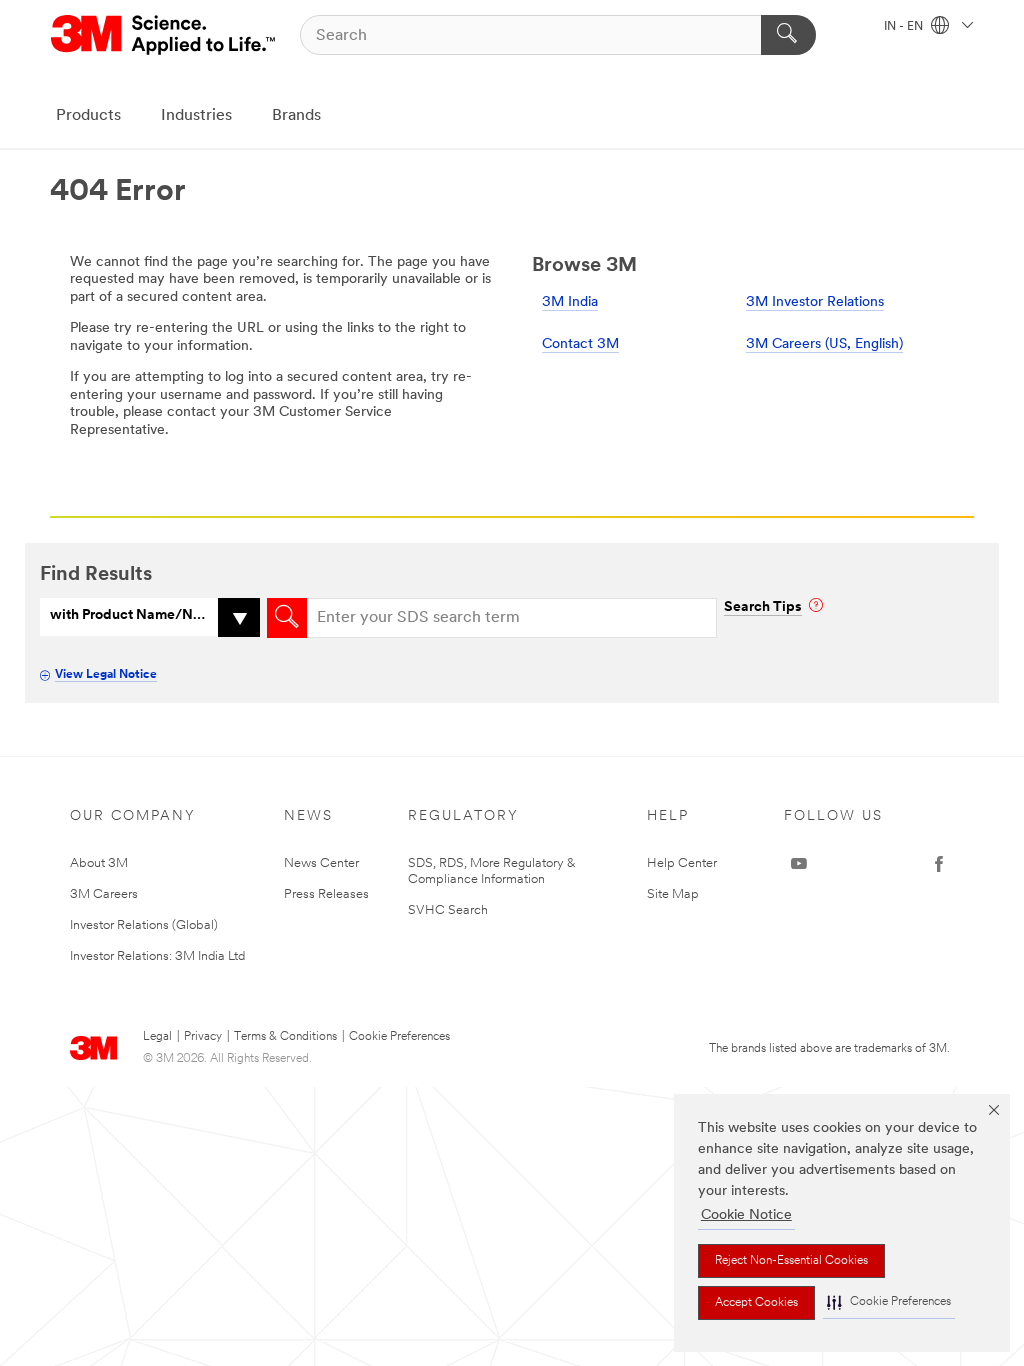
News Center (321, 863)
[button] (889, 1302)
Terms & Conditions (285, 1037)
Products (88, 116)
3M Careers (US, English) (824, 344)
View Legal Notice (106, 675)
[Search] (788, 35)
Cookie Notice (746, 1215)
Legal (157, 1037)
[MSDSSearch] (287, 618)
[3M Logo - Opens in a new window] (164, 35)
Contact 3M (580, 344)
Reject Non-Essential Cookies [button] (791, 1261)
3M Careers (104, 894)
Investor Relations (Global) (144, 925)
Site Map (673, 894)
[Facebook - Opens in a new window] (939, 864)
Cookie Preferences (399, 1037)
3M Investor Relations (815, 302)
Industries (196, 116)
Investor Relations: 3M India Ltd (157, 956)
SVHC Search (448, 910)
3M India (570, 302)
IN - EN (905, 27)
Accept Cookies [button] (756, 1303)
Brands (296, 116)
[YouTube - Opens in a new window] (799, 864)
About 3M (99, 863)
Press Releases (326, 894)
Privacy (203, 1037)
